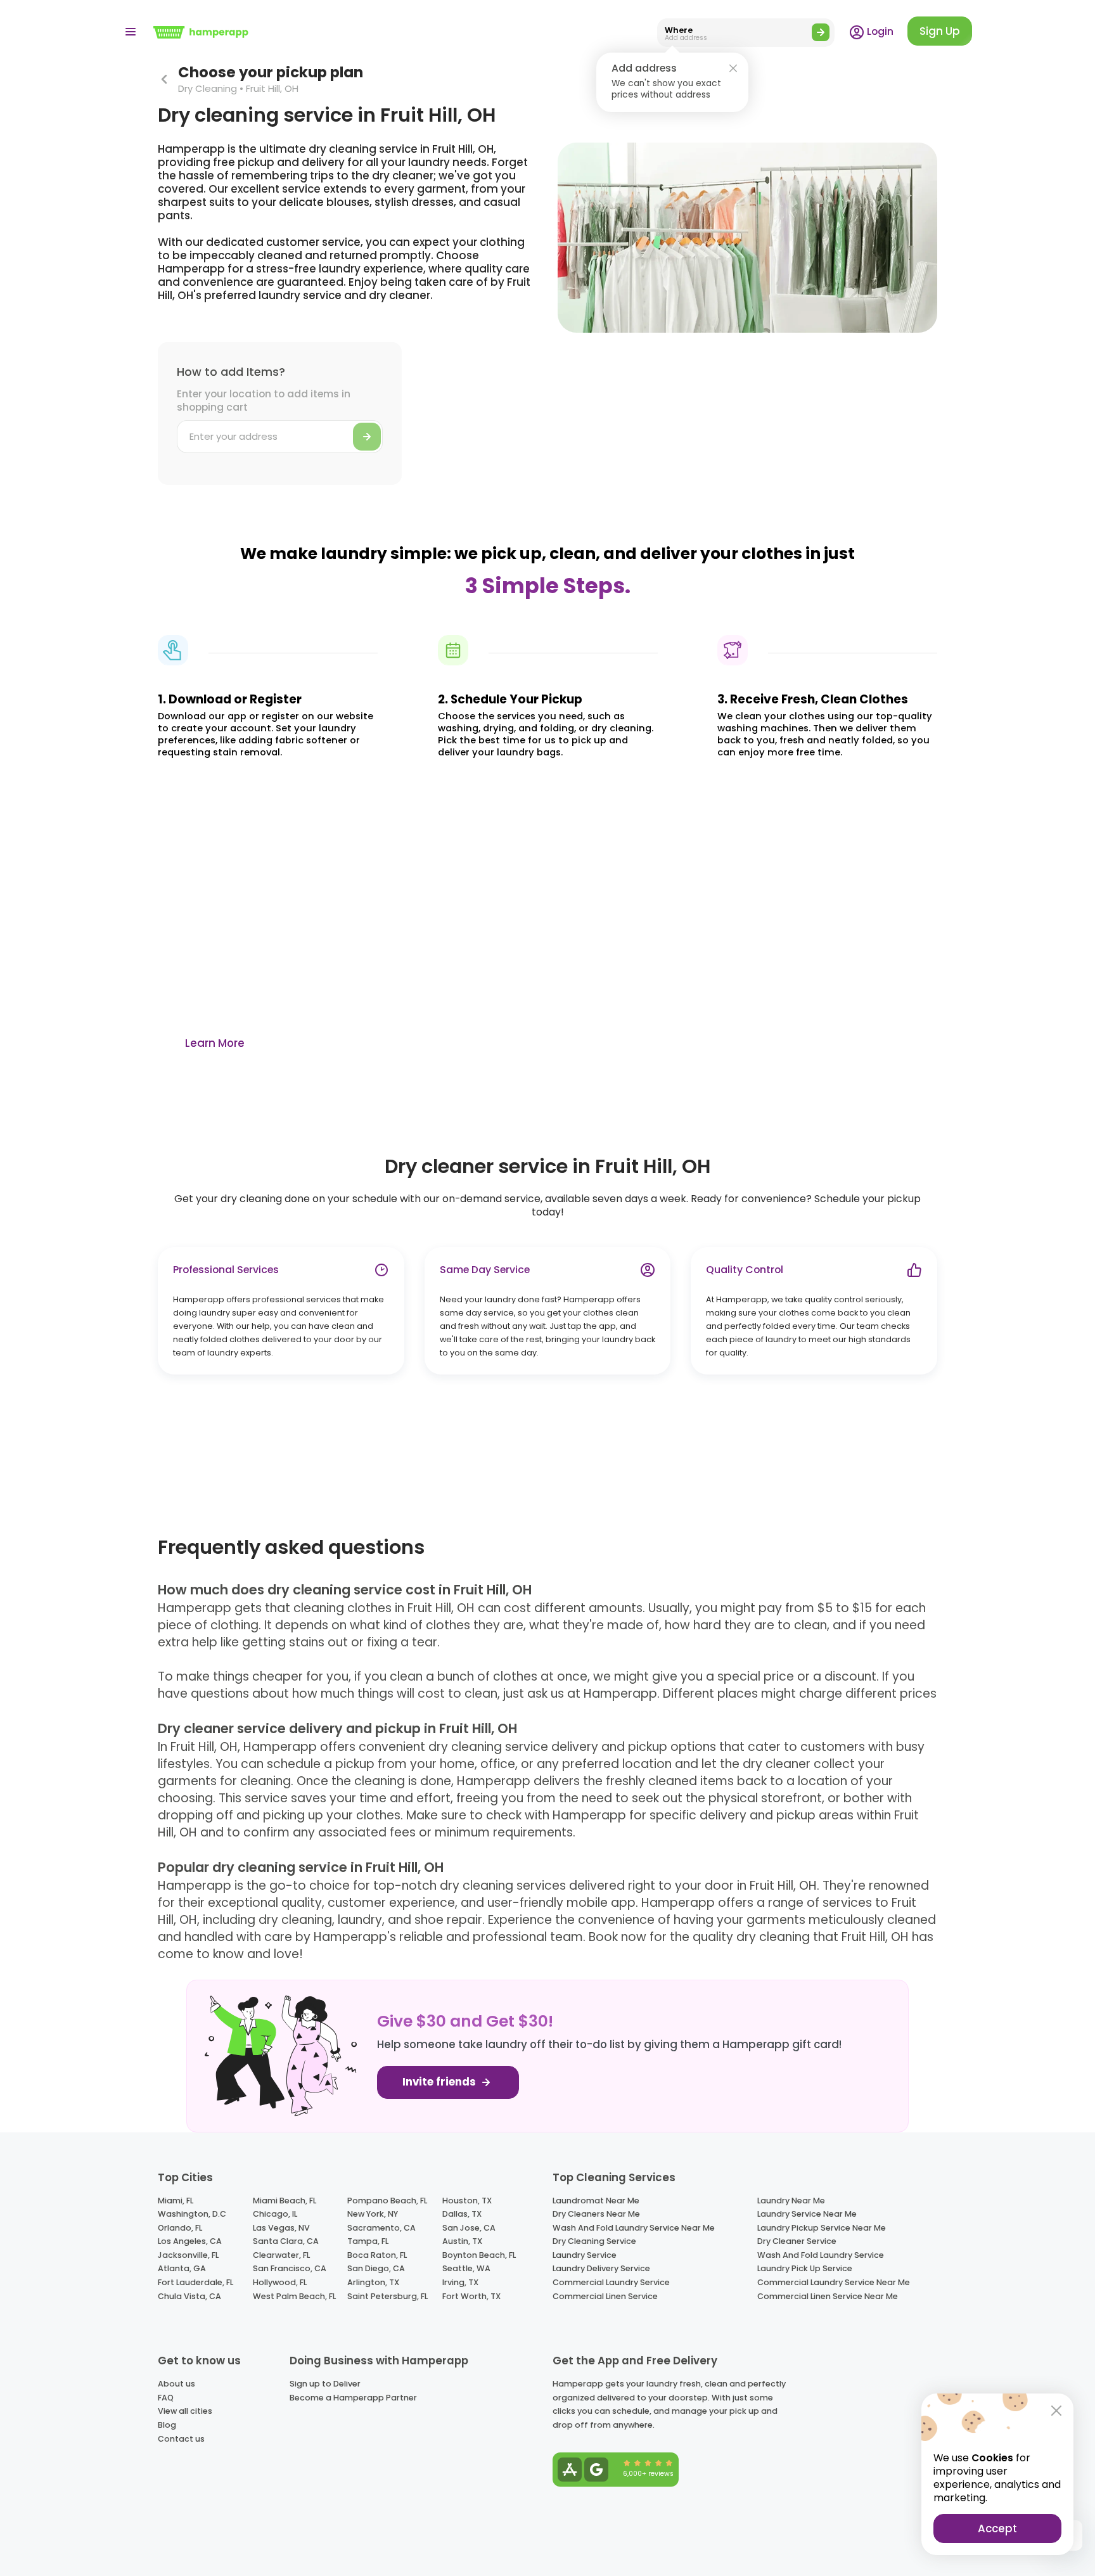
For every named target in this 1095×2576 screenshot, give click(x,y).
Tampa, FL (368, 2241)
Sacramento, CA (381, 2228)
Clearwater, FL (281, 2255)
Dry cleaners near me (596, 2214)
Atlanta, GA (182, 2268)
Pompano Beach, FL (387, 2201)
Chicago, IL (275, 2214)
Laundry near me (791, 2201)
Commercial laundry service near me (834, 2282)
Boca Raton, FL (377, 2255)
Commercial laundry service (611, 2282)
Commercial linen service (605, 2296)
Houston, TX (467, 2201)
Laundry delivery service (601, 2268)
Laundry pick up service (805, 2268)
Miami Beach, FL (285, 2201)
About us (176, 2384)
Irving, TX (460, 2282)
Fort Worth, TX (471, 2296)
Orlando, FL (180, 2228)
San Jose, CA (469, 2228)
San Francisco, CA (290, 2268)
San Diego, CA (376, 2268)
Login (879, 31)
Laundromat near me (596, 2201)
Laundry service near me (807, 2214)
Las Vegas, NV (281, 2228)
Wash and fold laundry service (821, 2255)
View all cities (185, 2411)
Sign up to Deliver (325, 2384)
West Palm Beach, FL (294, 2296)
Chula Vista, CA (189, 2296)
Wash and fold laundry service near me (634, 2228)
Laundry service (585, 2255)
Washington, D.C (192, 2214)
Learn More (215, 1043)
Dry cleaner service (797, 2241)
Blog (167, 2425)
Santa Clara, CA (286, 2241)
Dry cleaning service (594, 2241)
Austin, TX (462, 2241)
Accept (997, 2528)
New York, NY (373, 2214)
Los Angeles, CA (190, 2241)
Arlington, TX (373, 2282)
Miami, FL (176, 2201)
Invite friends (440, 2082)
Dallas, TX (462, 2214)
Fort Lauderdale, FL (195, 2282)
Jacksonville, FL (188, 2255)
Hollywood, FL (280, 2282)
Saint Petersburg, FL (387, 2296)
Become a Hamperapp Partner (353, 2398)
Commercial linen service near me (828, 2296)
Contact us (181, 2439)
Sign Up (940, 31)
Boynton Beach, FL (479, 2255)
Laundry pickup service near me (822, 2228)
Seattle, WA (466, 2268)
